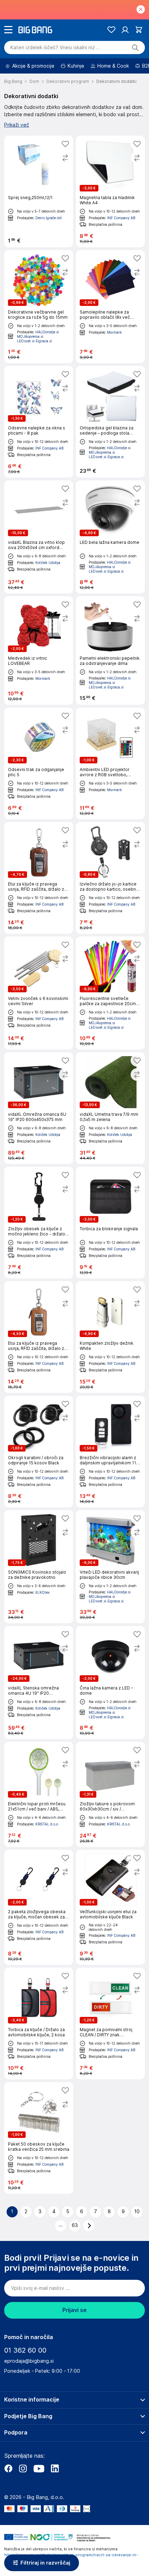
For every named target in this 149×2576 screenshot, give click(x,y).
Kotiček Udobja (48, 563)
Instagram (23, 2468)
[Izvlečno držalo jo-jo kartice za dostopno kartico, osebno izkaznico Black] (110, 878)
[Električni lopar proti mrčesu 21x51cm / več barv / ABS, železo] (39, 1794)
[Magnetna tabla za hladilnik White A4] (110, 191)
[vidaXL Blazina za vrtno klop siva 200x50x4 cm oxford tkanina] (39, 537)
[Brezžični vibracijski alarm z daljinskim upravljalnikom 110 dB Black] (110, 1452)
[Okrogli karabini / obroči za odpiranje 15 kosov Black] (39, 1452)
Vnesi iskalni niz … (55, 48)
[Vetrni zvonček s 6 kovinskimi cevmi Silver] (39, 993)
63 (75, 2225)
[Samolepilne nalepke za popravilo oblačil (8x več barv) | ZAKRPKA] (110, 307)
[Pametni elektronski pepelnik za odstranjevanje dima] (110, 651)
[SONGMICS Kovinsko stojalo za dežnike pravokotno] (39, 1567)
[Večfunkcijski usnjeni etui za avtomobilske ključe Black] (110, 1907)
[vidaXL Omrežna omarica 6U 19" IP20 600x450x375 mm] (39, 1108)
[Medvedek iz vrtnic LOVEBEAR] (39, 651)
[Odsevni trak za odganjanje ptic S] (39, 763)
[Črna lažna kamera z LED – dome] (110, 1683)
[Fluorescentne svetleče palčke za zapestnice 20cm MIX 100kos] (110, 993)
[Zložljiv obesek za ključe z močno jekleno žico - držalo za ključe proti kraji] (39, 1223)
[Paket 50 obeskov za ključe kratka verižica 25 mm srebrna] (39, 2138)
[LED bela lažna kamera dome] (110, 537)
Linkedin (55, 2468)
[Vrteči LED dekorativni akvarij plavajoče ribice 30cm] (110, 1567)
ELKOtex (42, 1592)
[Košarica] (139, 30)
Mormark (115, 332)
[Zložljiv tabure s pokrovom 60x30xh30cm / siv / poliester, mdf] (110, 1794)
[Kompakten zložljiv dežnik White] (110, 1337)
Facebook (8, 2468)
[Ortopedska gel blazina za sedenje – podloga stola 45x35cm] (110, 422)
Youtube (39, 2468)
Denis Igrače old (49, 218)
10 (137, 2211)
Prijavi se (74, 2310)
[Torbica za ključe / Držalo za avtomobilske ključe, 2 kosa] (39, 2023)
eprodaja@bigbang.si (29, 2361)
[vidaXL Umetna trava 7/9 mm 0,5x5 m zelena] (110, 1108)
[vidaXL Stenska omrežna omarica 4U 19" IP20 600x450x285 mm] (39, 1683)
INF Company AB (121, 218)
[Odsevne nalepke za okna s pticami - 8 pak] (39, 422)
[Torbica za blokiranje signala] (110, 1223)
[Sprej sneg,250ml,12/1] (39, 191)
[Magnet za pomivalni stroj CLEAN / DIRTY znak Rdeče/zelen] (110, 2023)
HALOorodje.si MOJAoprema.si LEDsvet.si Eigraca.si (38, 336)
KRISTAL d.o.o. (47, 1824)
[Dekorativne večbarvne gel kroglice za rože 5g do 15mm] (39, 307)
